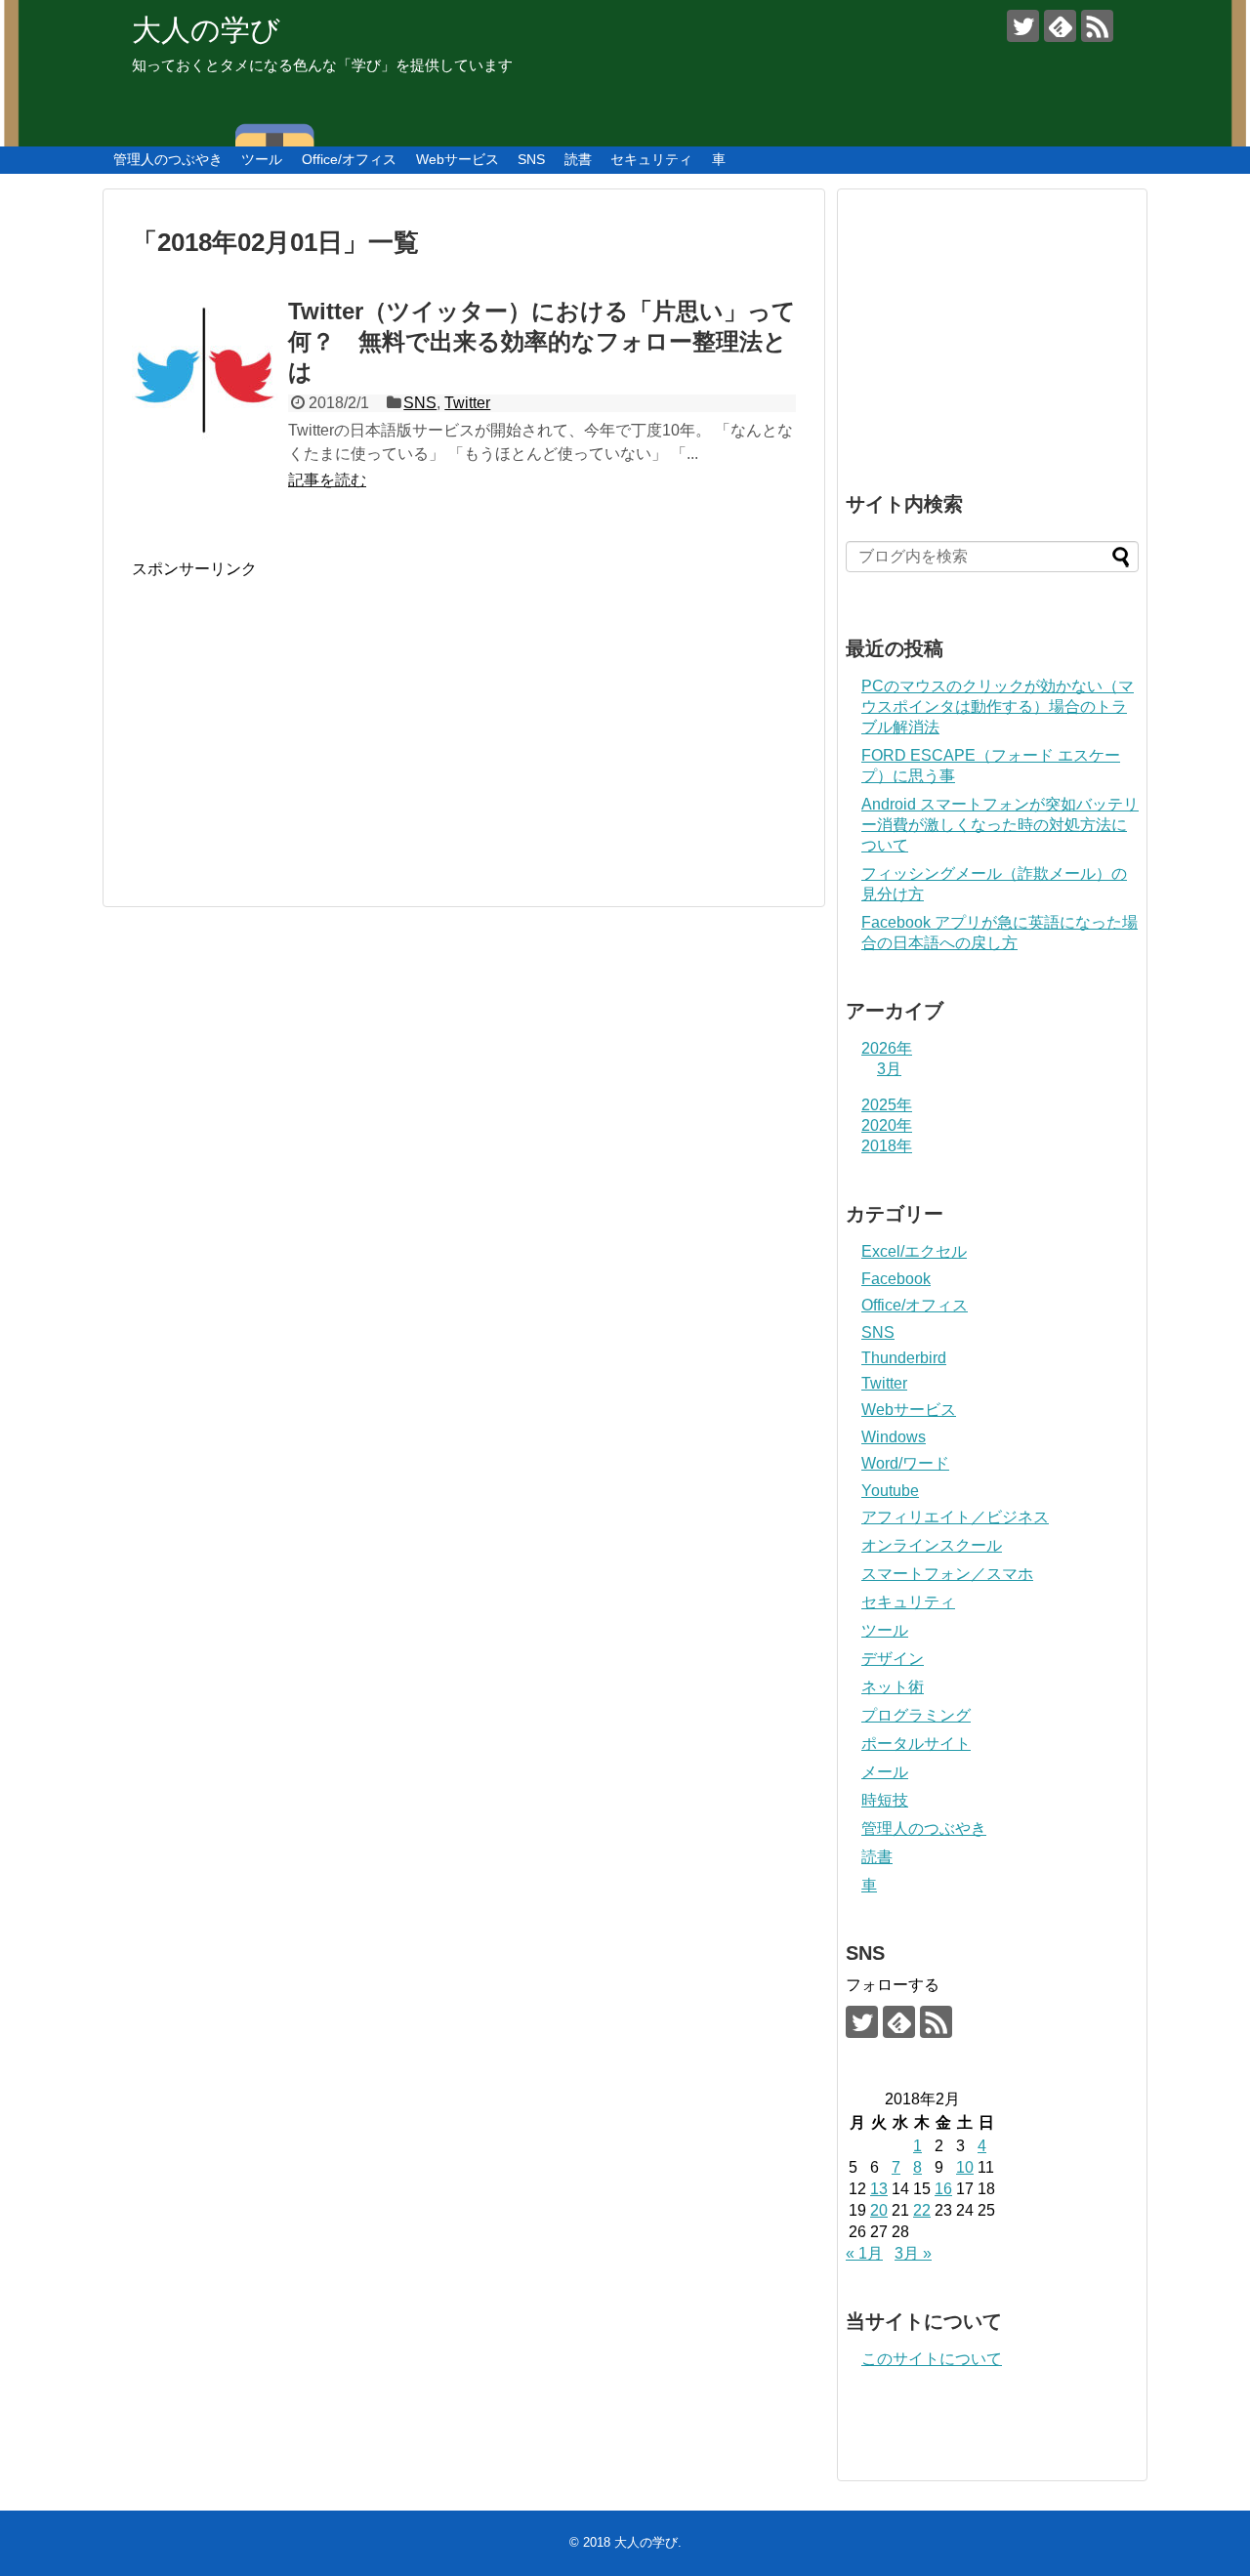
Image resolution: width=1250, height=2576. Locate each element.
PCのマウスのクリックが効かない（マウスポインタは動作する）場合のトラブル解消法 (998, 706)
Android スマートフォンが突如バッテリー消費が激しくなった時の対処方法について (1000, 825)
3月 (889, 1069)
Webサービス (458, 159)
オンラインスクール (932, 1545)
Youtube (890, 1491)
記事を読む (327, 480)
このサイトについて (932, 2359)
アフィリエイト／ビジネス (955, 1517)
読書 (578, 159)
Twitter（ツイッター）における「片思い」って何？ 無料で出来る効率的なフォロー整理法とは (542, 341)
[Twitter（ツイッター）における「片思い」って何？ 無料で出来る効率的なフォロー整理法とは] (205, 372)
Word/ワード (905, 1463)
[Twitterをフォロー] (1023, 26)
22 (922, 2210)
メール (885, 1772)
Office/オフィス (349, 159)
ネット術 (893, 1687)
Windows (894, 1437)
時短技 (885, 1800)
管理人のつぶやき (168, 159)
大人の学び (206, 30)
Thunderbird (904, 1358)
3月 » (913, 2253)
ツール (262, 159)
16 (943, 2189)
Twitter (467, 403)
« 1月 (864, 2253)
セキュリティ (651, 159)
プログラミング (916, 1715)
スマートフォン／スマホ (947, 1574)
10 (965, 2167)
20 (879, 2210)
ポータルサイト (916, 1744)
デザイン (893, 1659)
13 (879, 2189)
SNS (531, 159)
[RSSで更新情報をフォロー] (1097, 26)
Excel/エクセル (914, 1251)
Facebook (896, 1279)
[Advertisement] (296, 717)
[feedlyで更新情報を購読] (1060, 26)
